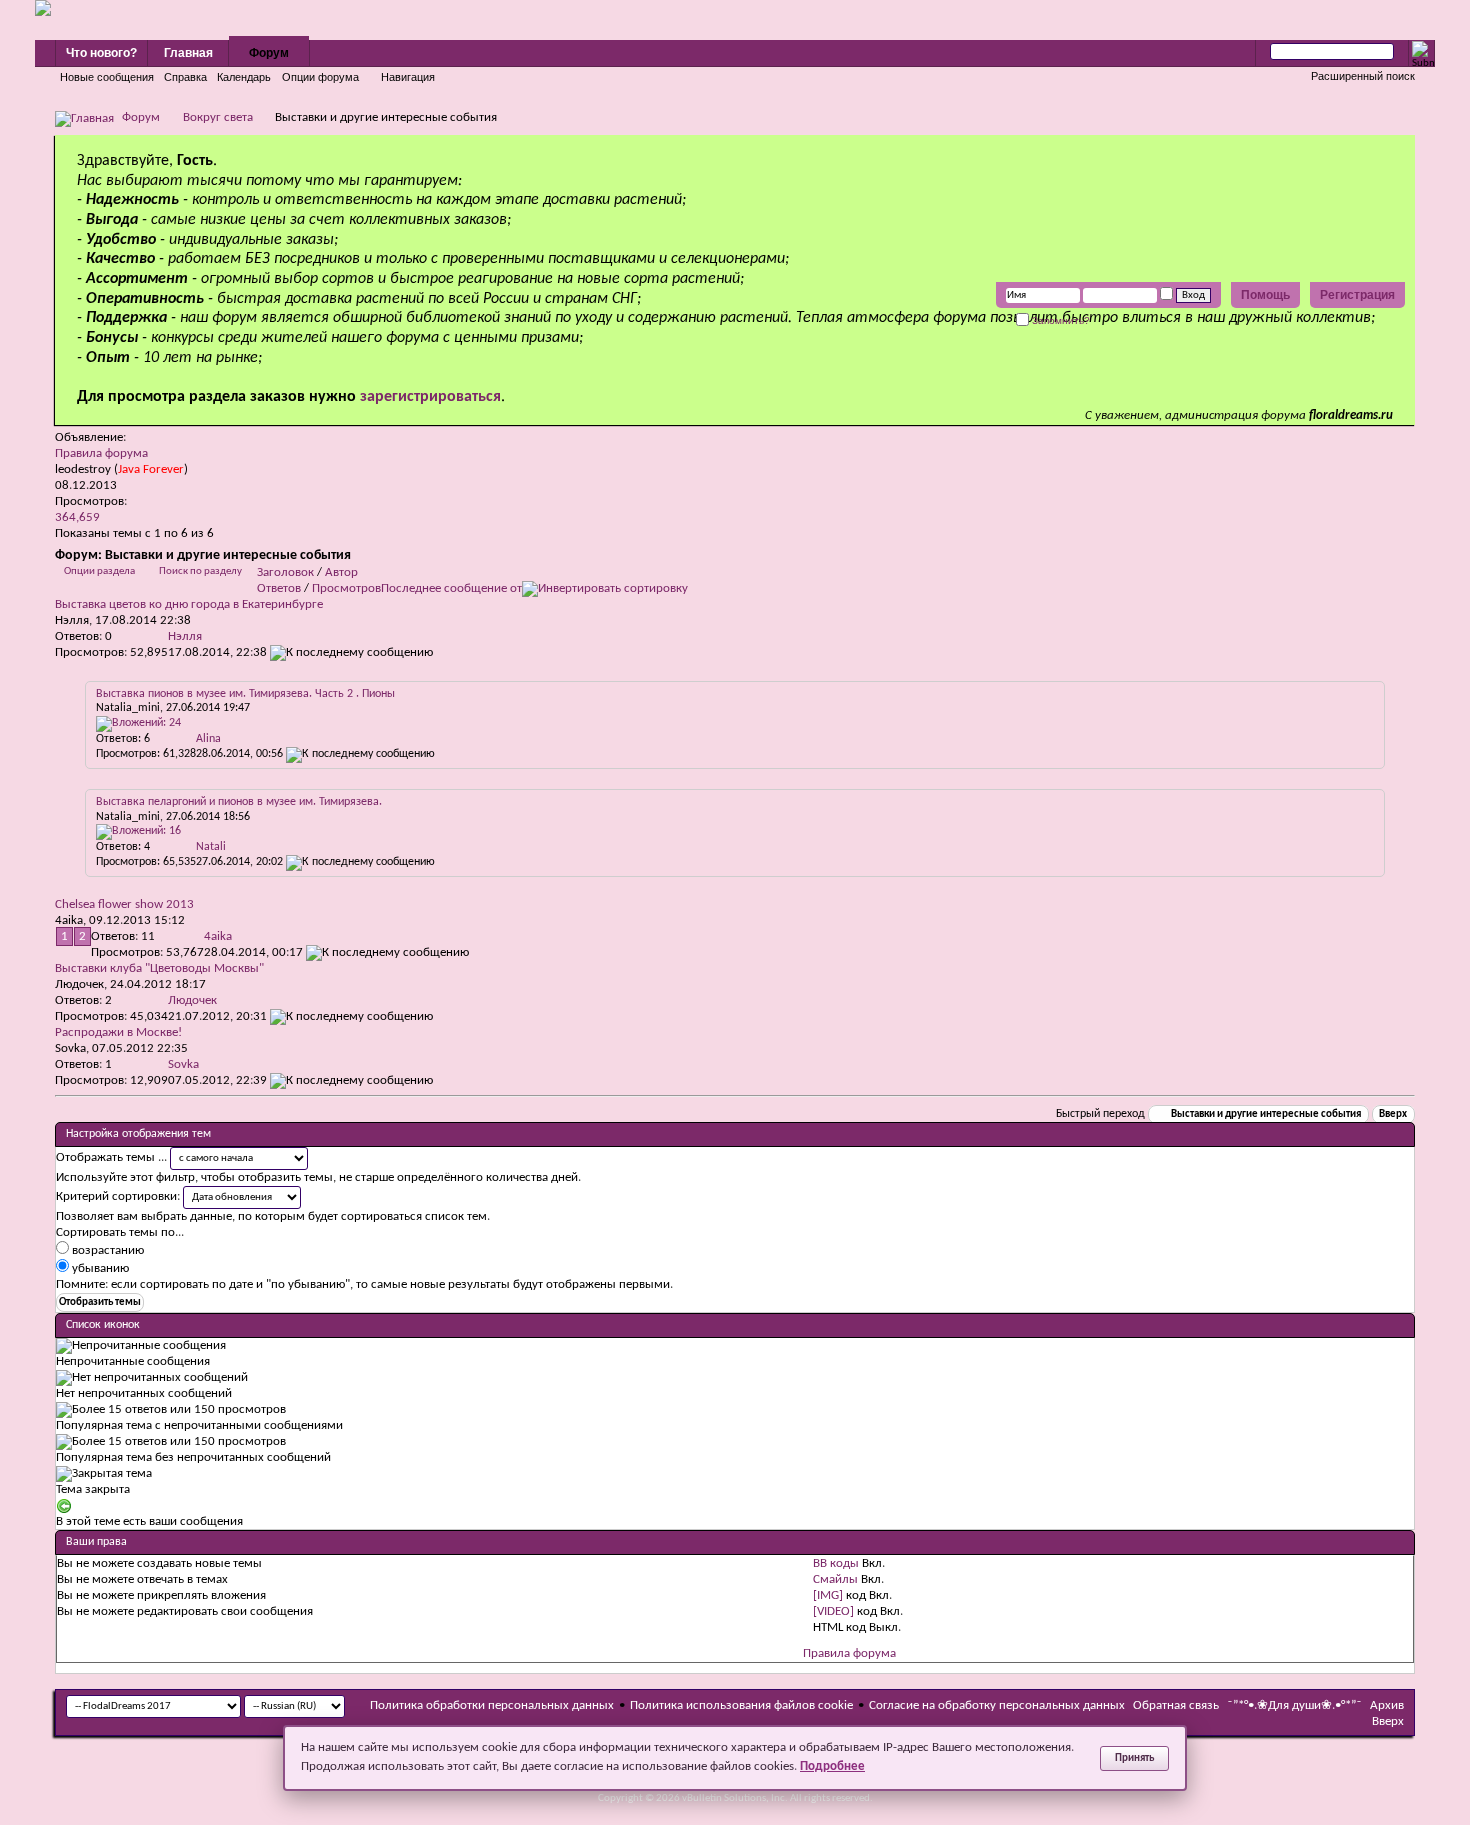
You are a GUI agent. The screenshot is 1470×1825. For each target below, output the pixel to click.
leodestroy (83, 469)
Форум (269, 53)
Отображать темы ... (111, 1157)
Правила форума (101, 453)
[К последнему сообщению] (351, 652)
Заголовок (285, 572)
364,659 (77, 517)
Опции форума (320, 77)
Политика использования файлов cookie (741, 1705)
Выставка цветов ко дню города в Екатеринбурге (189, 604)
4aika (69, 920)
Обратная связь (1176, 1705)
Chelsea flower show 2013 (124, 904)
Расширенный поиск (1363, 76)
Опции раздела (99, 571)
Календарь (244, 77)
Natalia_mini (128, 708)
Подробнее (832, 1766)
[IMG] (828, 1595)
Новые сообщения (107, 77)
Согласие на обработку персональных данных (997, 1705)
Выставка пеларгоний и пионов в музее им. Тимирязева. (239, 802)
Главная (188, 53)
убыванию (99, 1268)
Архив (1387, 1705)
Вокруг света (218, 117)
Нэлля (72, 620)
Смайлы (835, 1579)
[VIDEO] (833, 1611)
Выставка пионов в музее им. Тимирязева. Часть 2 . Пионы (245, 694)
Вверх (1393, 1114)
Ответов (279, 588)
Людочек (79, 984)
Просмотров (346, 588)
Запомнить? (1059, 320)
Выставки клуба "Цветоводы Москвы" (159, 968)
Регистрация (1357, 295)
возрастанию (106, 1250)
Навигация (408, 77)
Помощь (1265, 295)
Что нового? (101, 53)
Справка (185, 77)
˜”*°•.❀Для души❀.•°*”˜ (1294, 1705)
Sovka (70, 1048)
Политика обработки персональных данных (492, 1705)
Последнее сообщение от (451, 588)
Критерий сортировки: (118, 1196)
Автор (341, 572)
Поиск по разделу (200, 571)
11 (148, 936)
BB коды (836, 1563)
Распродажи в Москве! (118, 1032)
